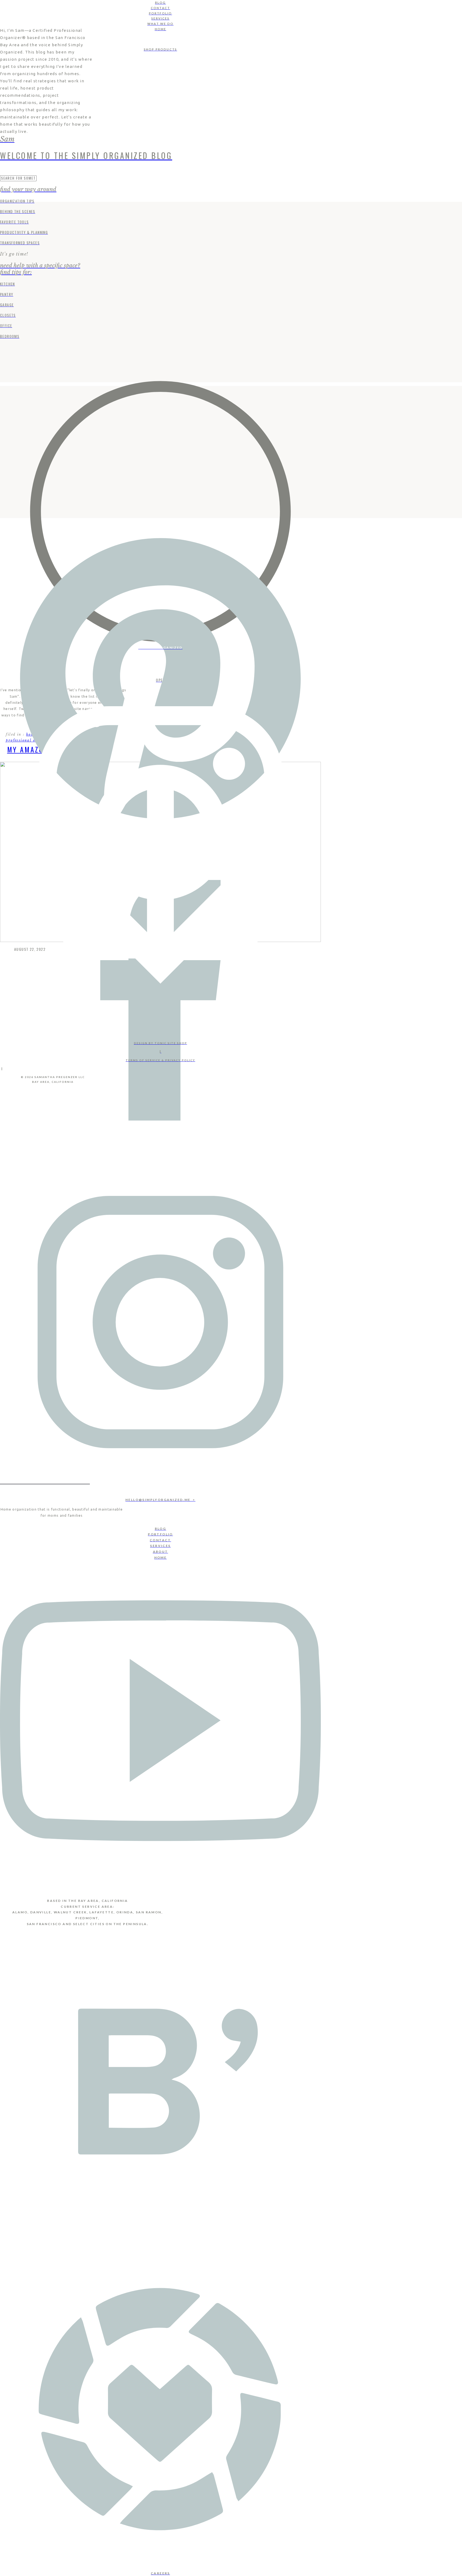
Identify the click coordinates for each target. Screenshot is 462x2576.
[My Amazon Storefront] (160, 512)
